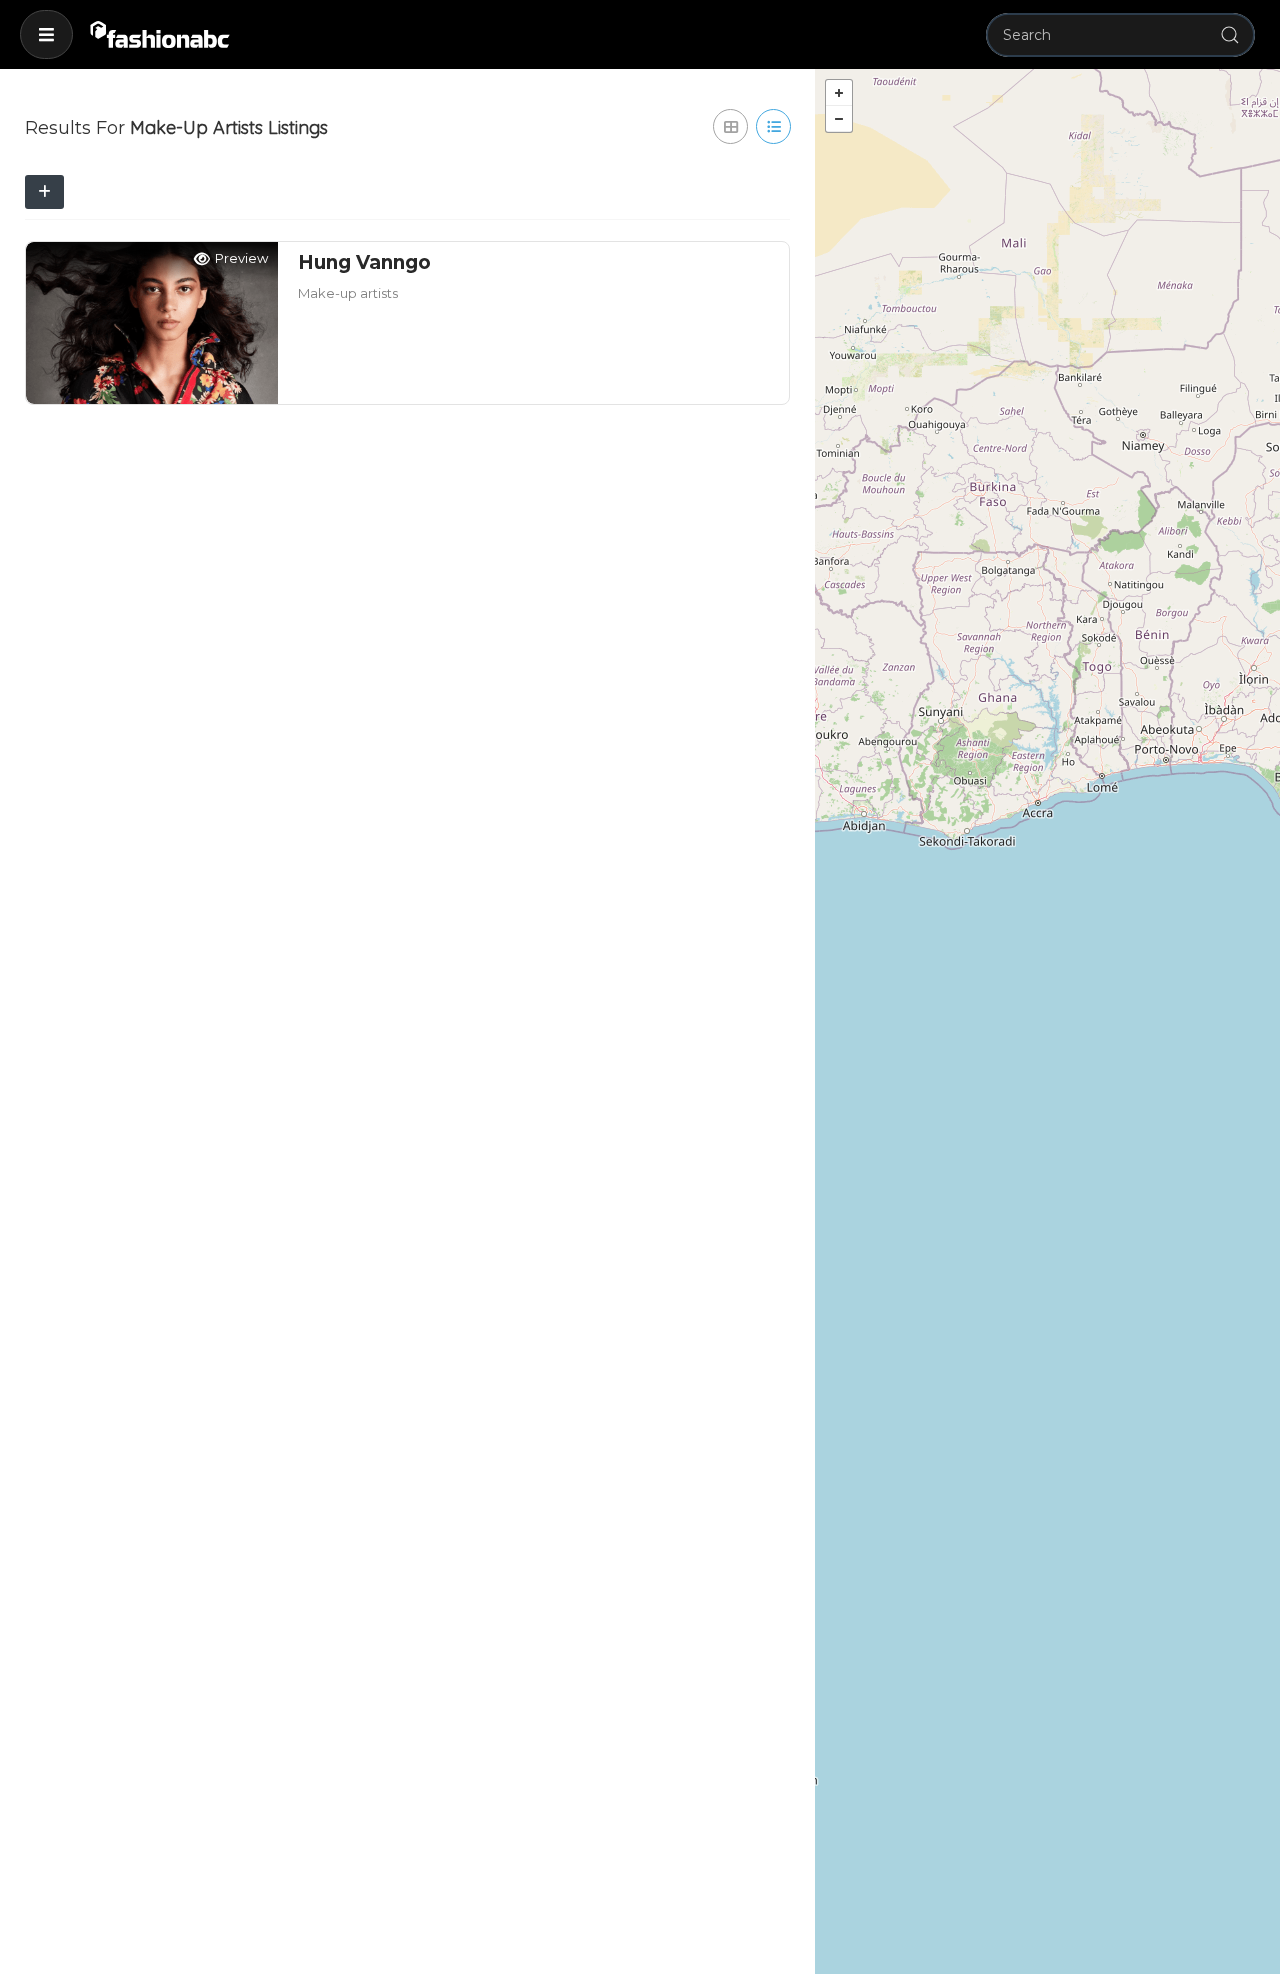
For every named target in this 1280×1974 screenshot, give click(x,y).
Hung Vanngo (364, 262)
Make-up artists (348, 293)
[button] (46, 34)
